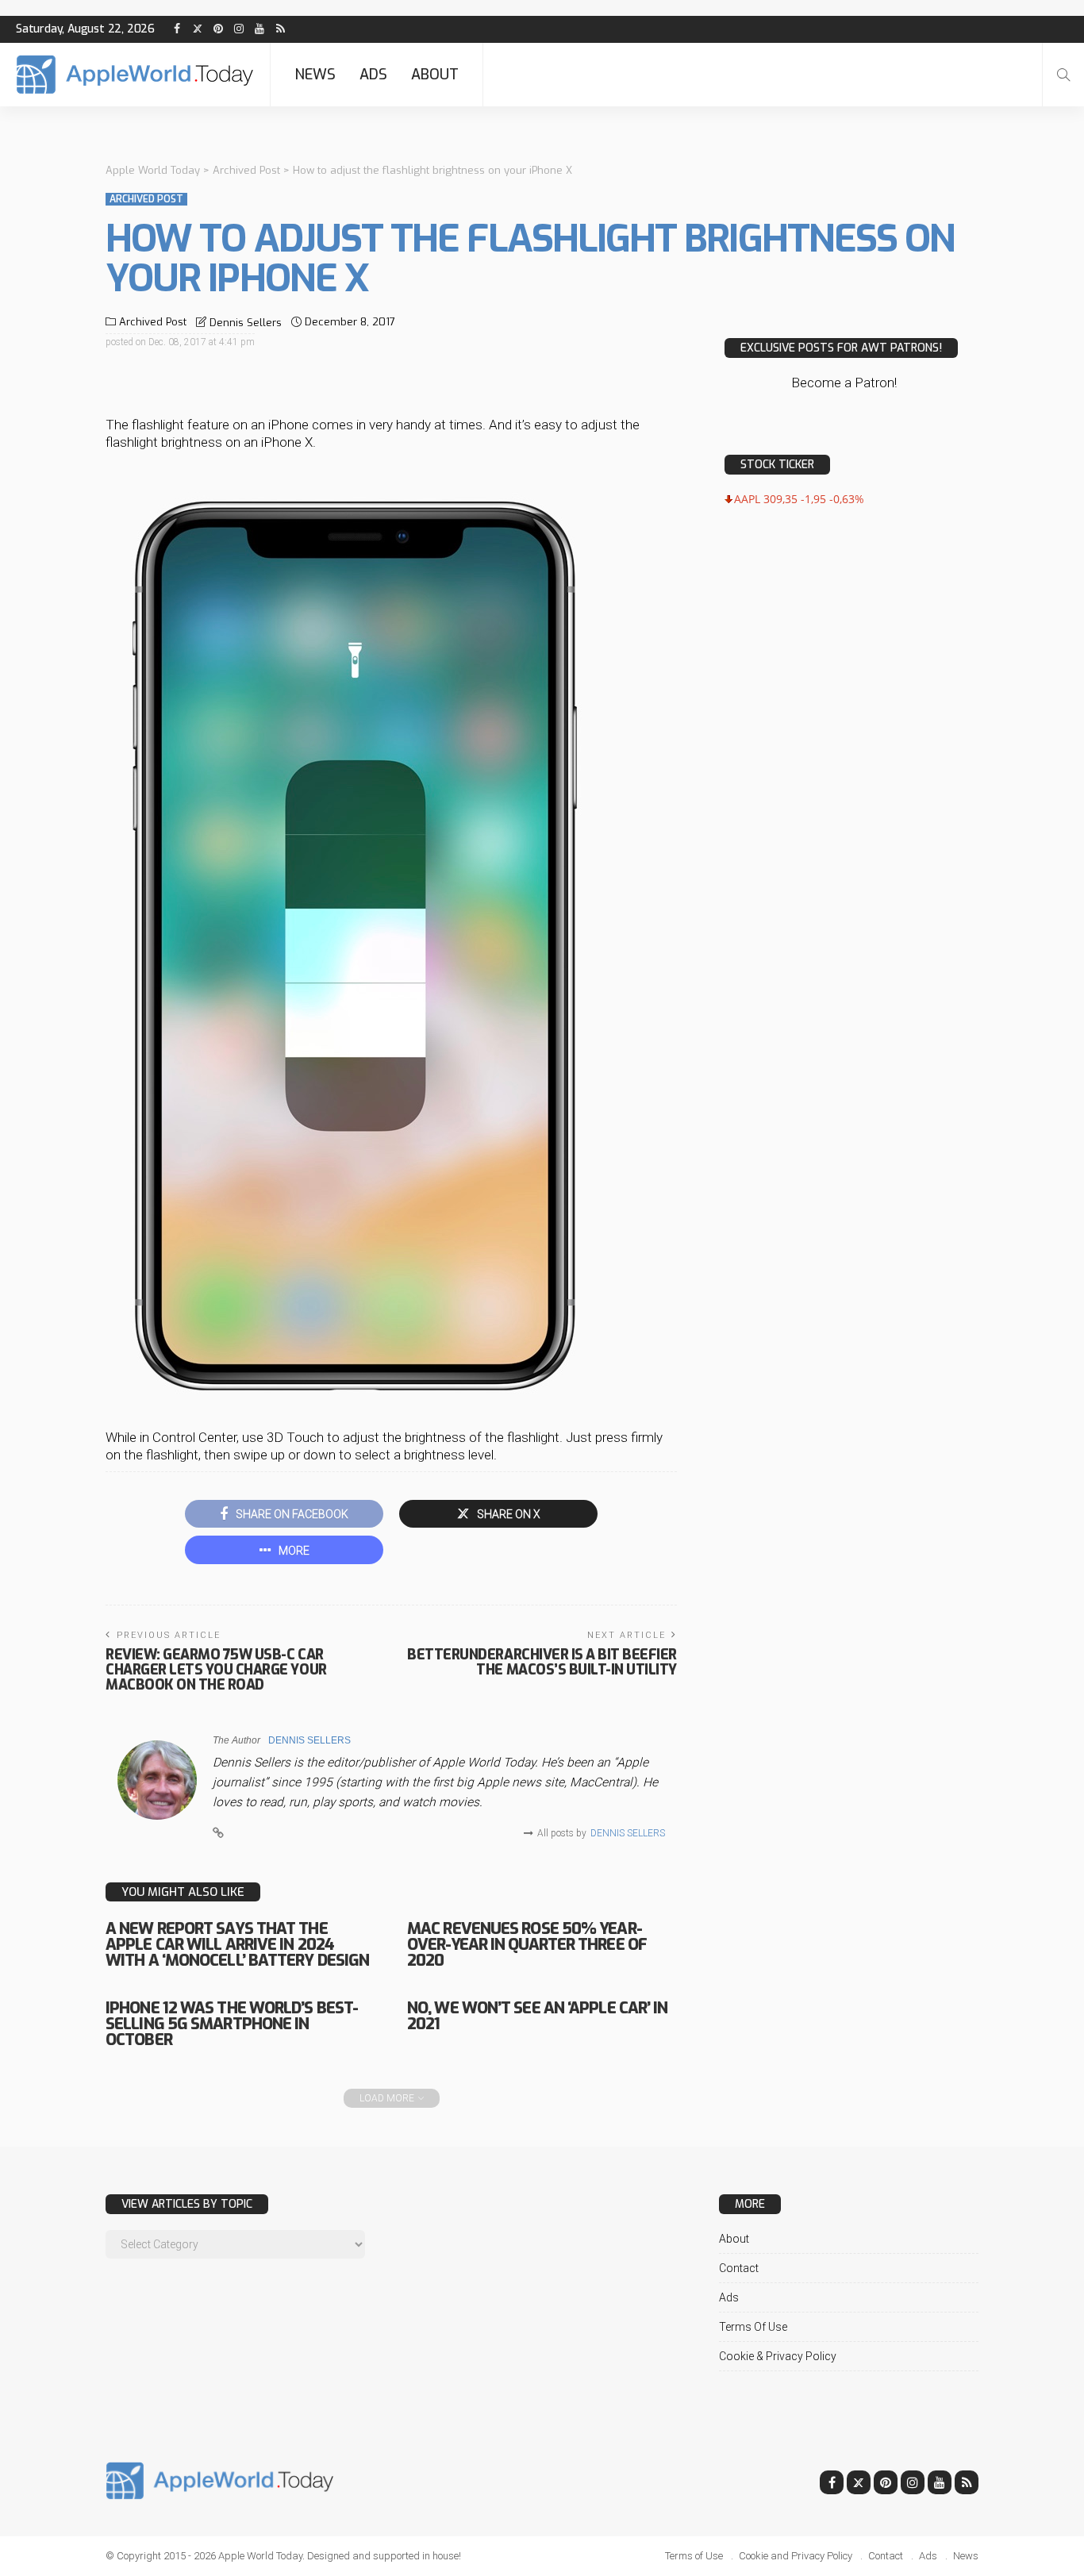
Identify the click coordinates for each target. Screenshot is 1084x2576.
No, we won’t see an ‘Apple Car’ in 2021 (537, 2016)
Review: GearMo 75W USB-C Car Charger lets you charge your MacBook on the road (216, 1670)
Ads (373, 75)
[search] (1063, 75)
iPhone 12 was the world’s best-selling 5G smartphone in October (232, 2024)
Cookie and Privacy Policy (796, 2556)
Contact (739, 2268)
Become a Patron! (844, 383)
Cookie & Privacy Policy (778, 2356)
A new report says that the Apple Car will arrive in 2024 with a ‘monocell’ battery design (237, 1945)
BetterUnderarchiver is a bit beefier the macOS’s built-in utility (542, 1662)
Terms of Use (753, 2327)
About (435, 75)
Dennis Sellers (246, 323)
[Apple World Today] (135, 75)
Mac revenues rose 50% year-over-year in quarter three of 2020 (527, 1945)
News (315, 75)
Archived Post (146, 199)
